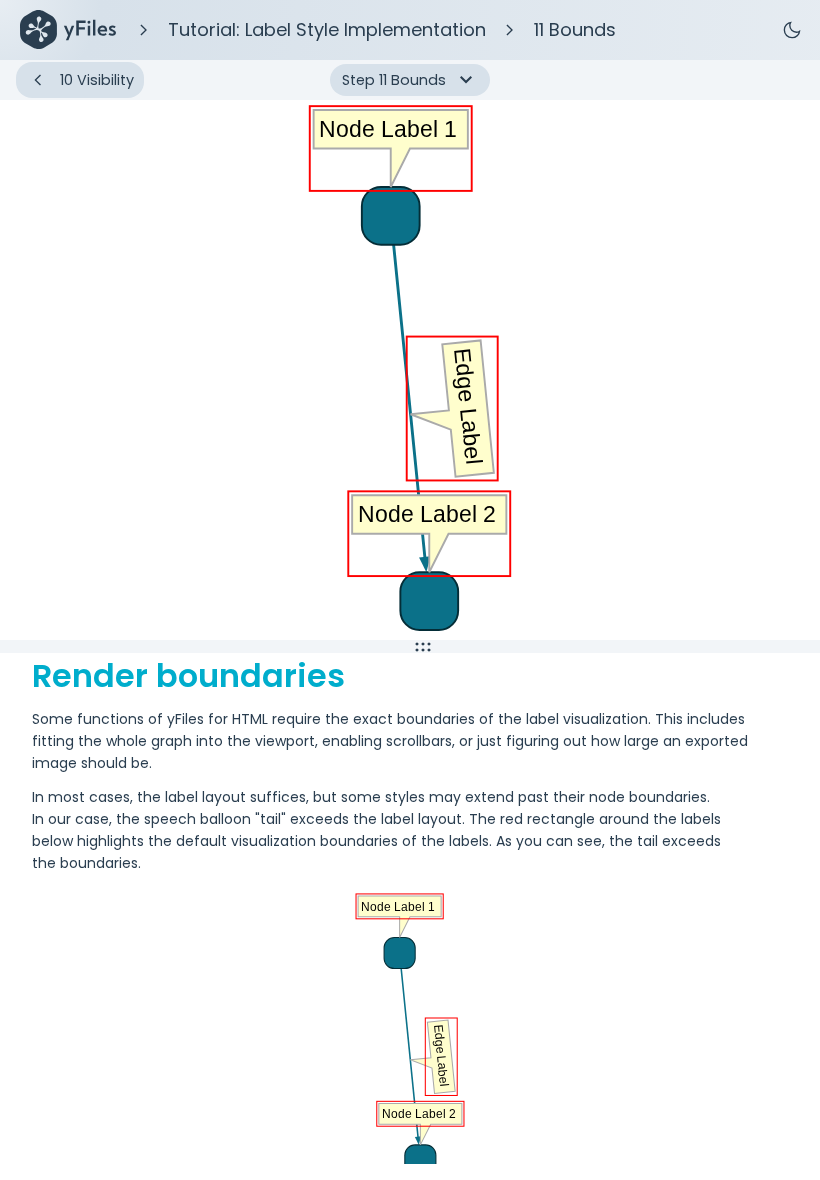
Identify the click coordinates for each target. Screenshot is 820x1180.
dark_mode (792, 30)
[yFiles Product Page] (68, 30)
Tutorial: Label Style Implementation (327, 29)
